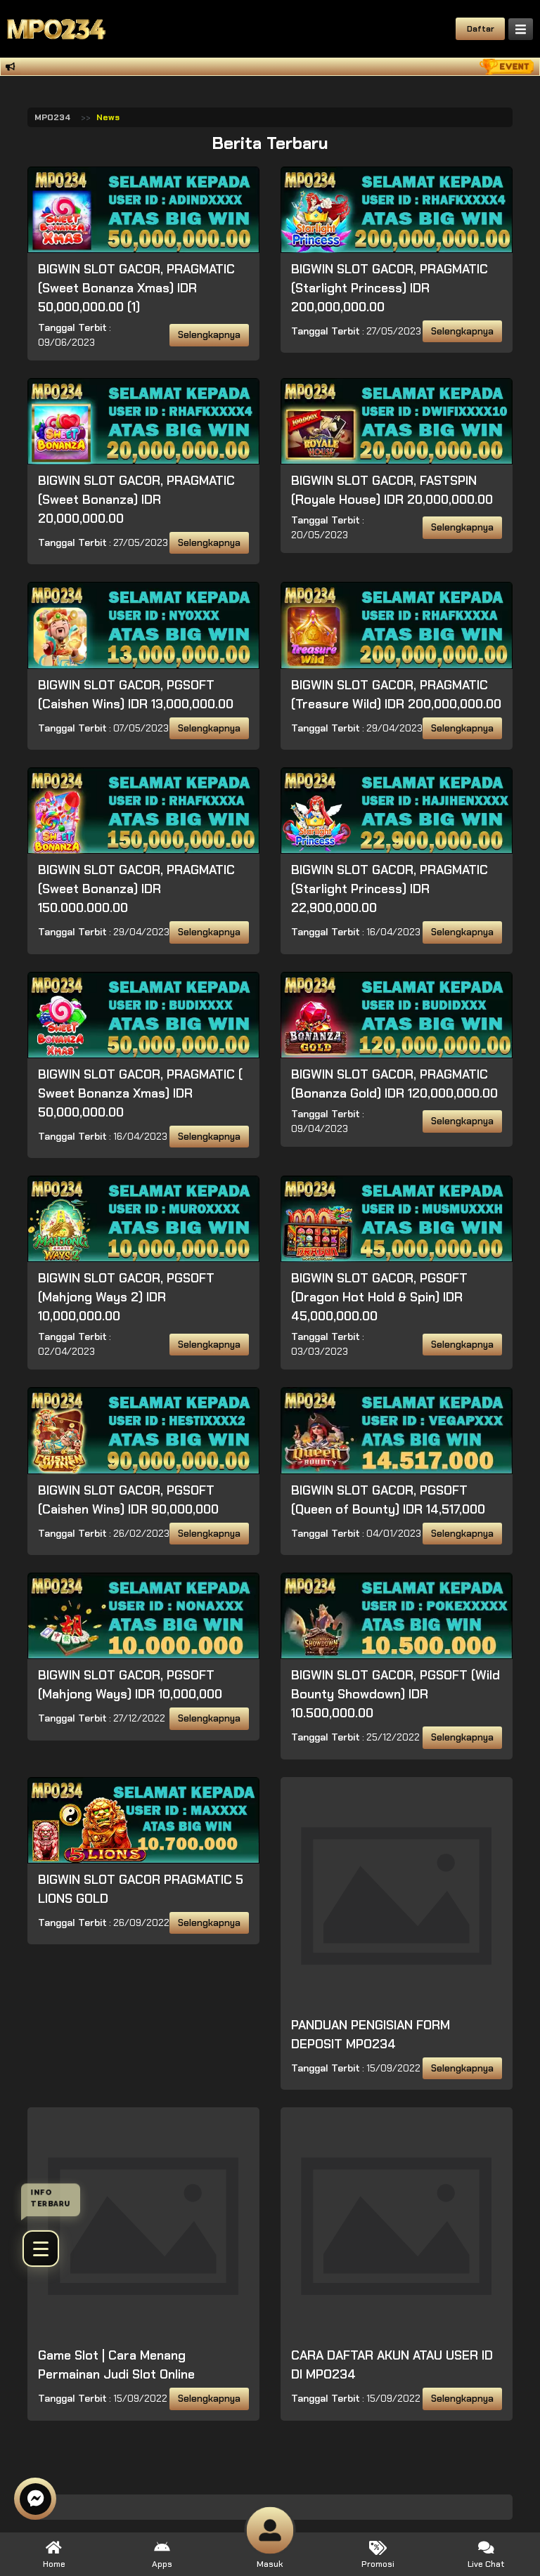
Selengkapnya (209, 335)
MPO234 (52, 117)
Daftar (481, 29)
